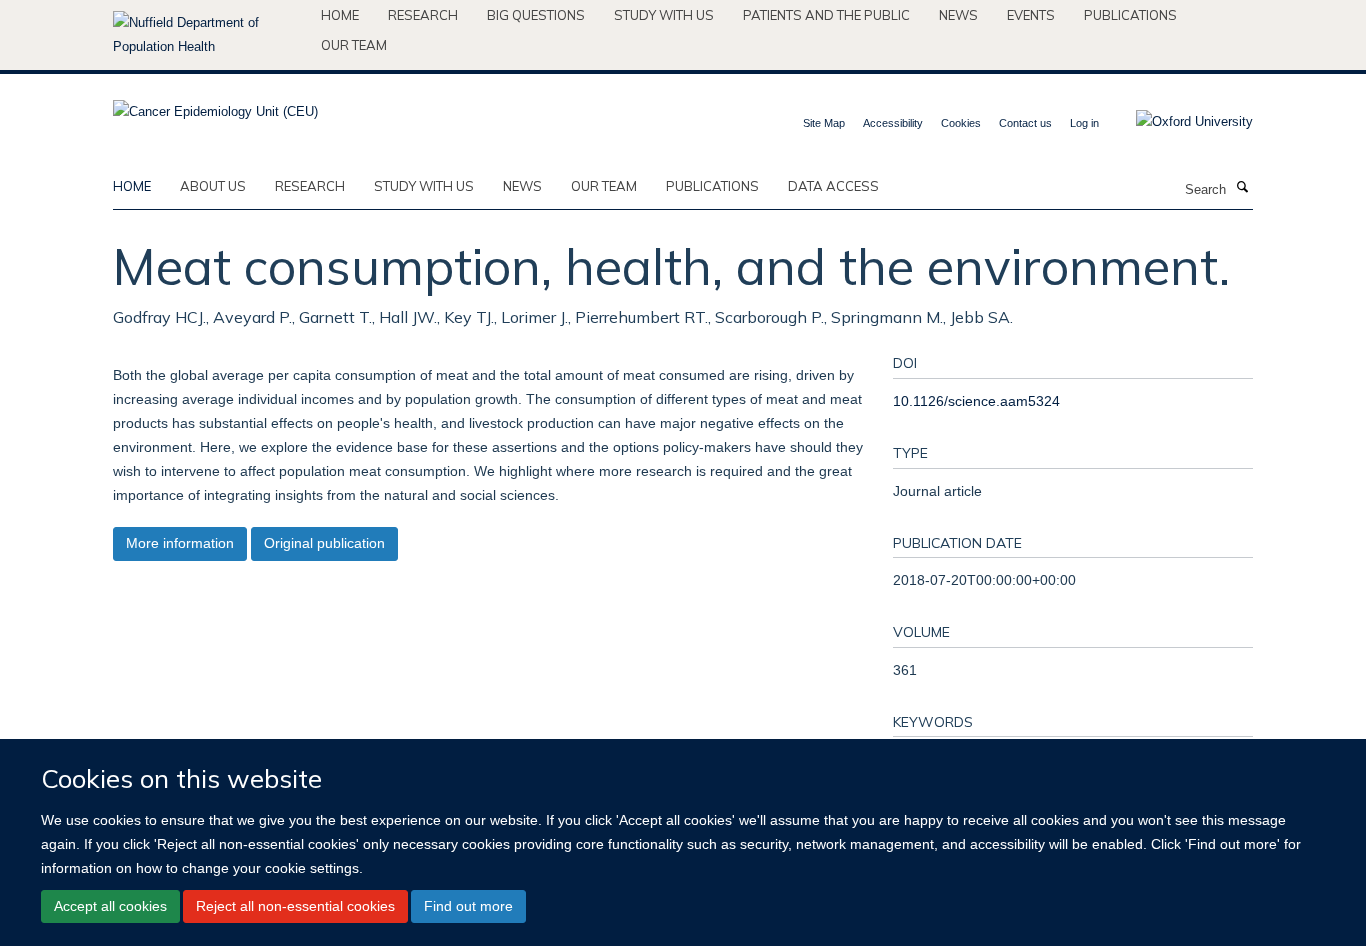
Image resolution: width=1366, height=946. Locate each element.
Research (423, 15)
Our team (354, 45)
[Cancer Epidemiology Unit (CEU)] (215, 105)
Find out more (468, 906)
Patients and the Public (826, 15)
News (958, 15)
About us (213, 186)
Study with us (664, 15)
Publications (1130, 15)
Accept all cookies (110, 906)
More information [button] (180, 543)
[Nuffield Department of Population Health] (209, 35)
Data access (833, 186)
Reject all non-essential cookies (295, 906)
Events (1031, 15)
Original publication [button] (324, 543)
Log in (1084, 123)
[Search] (1242, 188)
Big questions (536, 15)
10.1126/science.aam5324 (976, 401)
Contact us (1025, 123)
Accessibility (893, 123)
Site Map (824, 123)
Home (340, 15)
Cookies (961, 123)
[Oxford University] (1179, 122)
